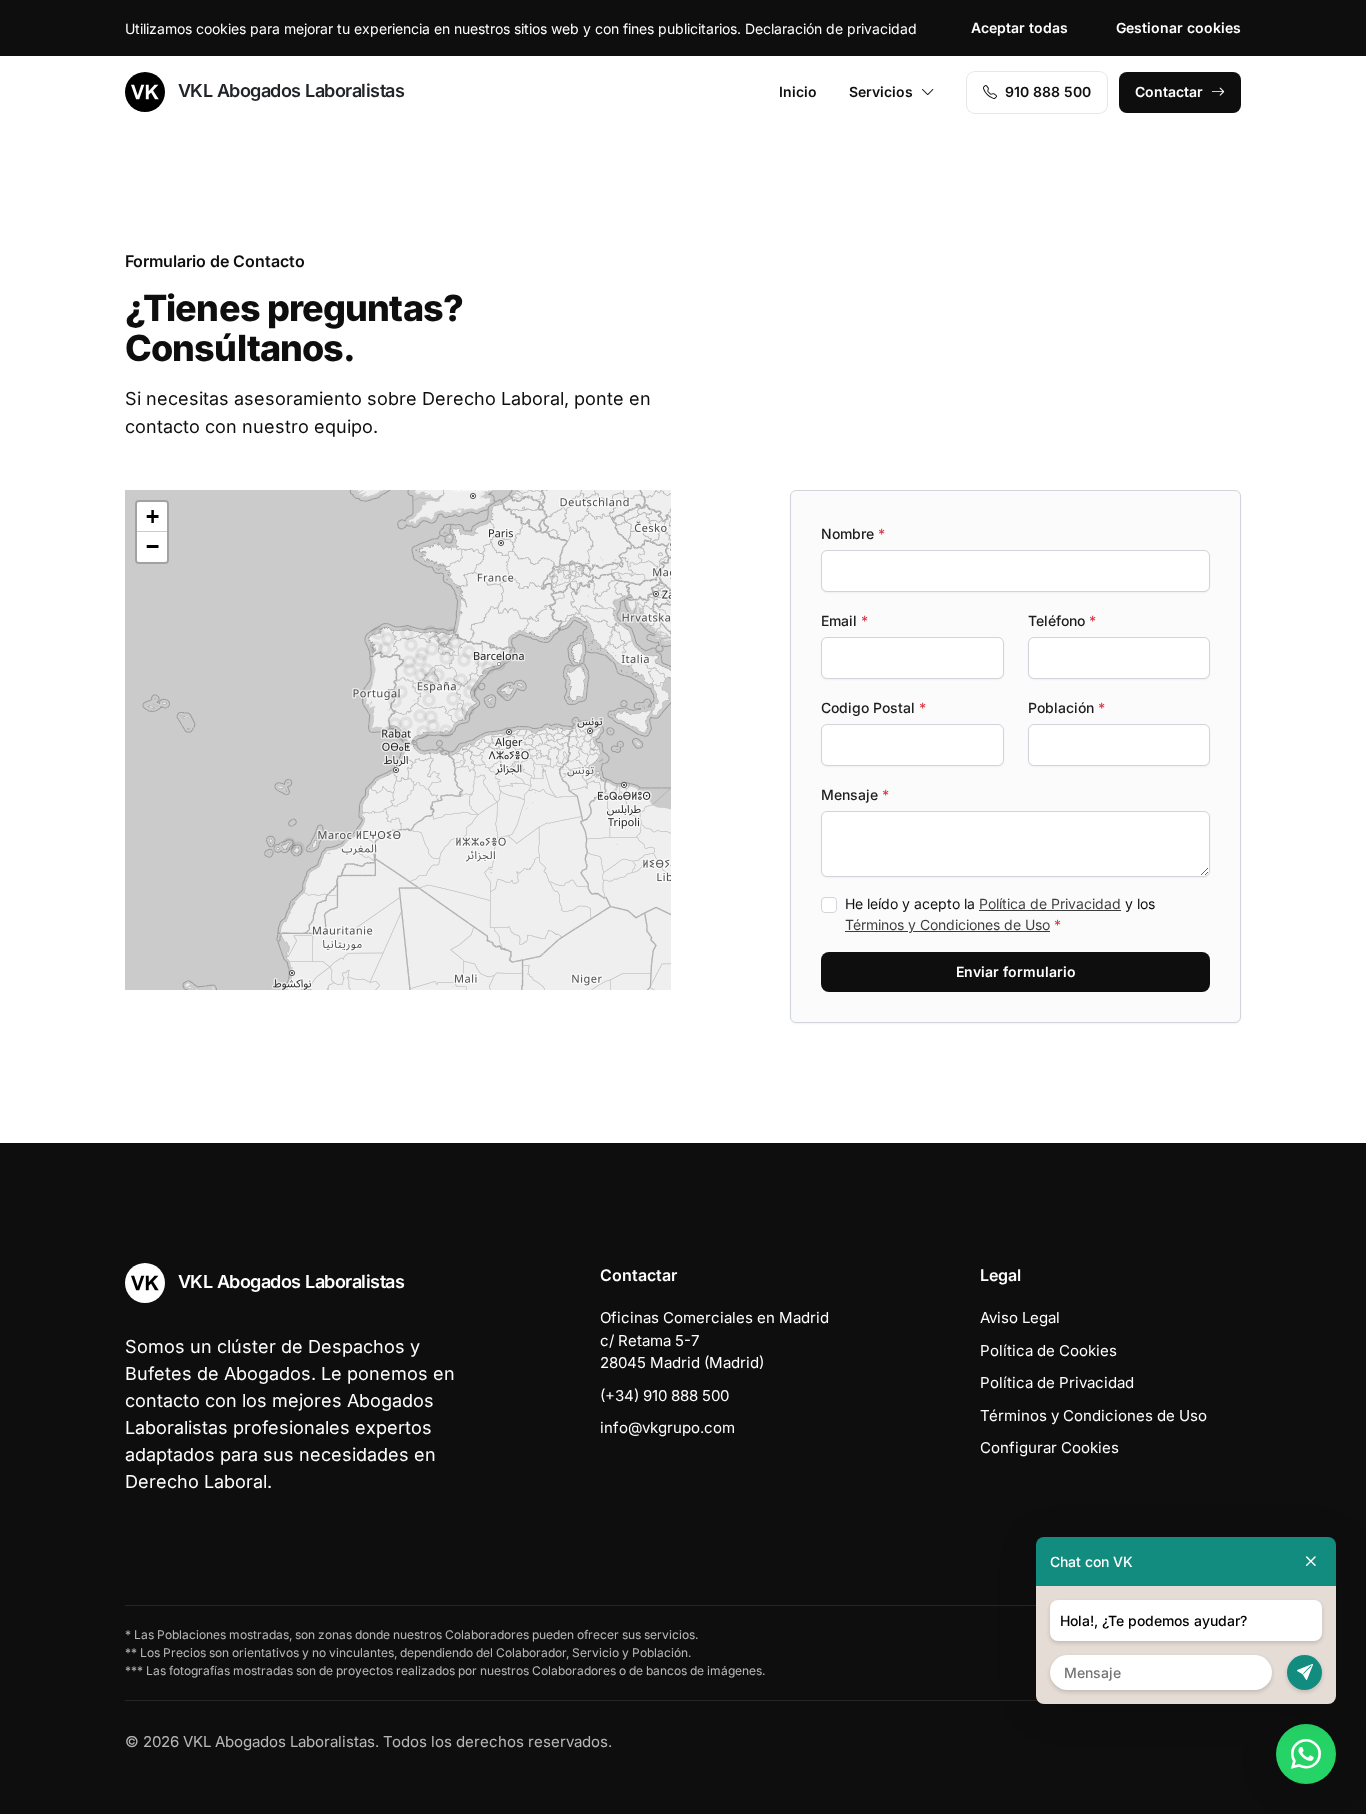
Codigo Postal (873, 707)
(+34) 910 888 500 (664, 1395)
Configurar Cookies (1049, 1447)
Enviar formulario (1016, 971)
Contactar (1169, 91)
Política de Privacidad (1050, 903)
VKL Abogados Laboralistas (288, 90)
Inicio (798, 91)
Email (844, 620)
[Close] (1311, 1561)
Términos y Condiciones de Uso (947, 924)
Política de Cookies (1048, 1350)
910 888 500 (1048, 91)
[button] (403, 735)
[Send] (1304, 1672)
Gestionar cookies (1178, 27)
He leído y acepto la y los (1000, 914)
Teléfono (1062, 620)
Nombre (853, 533)
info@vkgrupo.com (667, 1427)
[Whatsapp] (1306, 1754)
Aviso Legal (1020, 1317)
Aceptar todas (1019, 27)
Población (1066, 707)
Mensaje (855, 794)
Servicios (881, 91)
